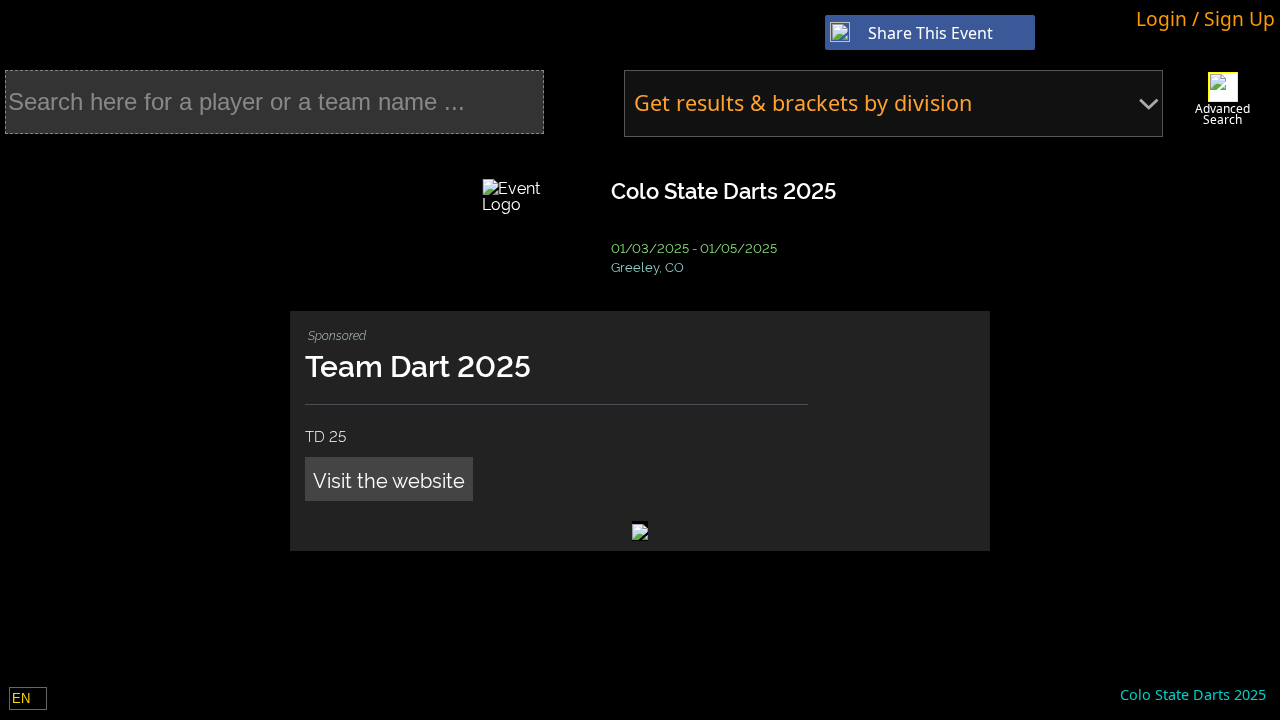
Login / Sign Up (1205, 18)
